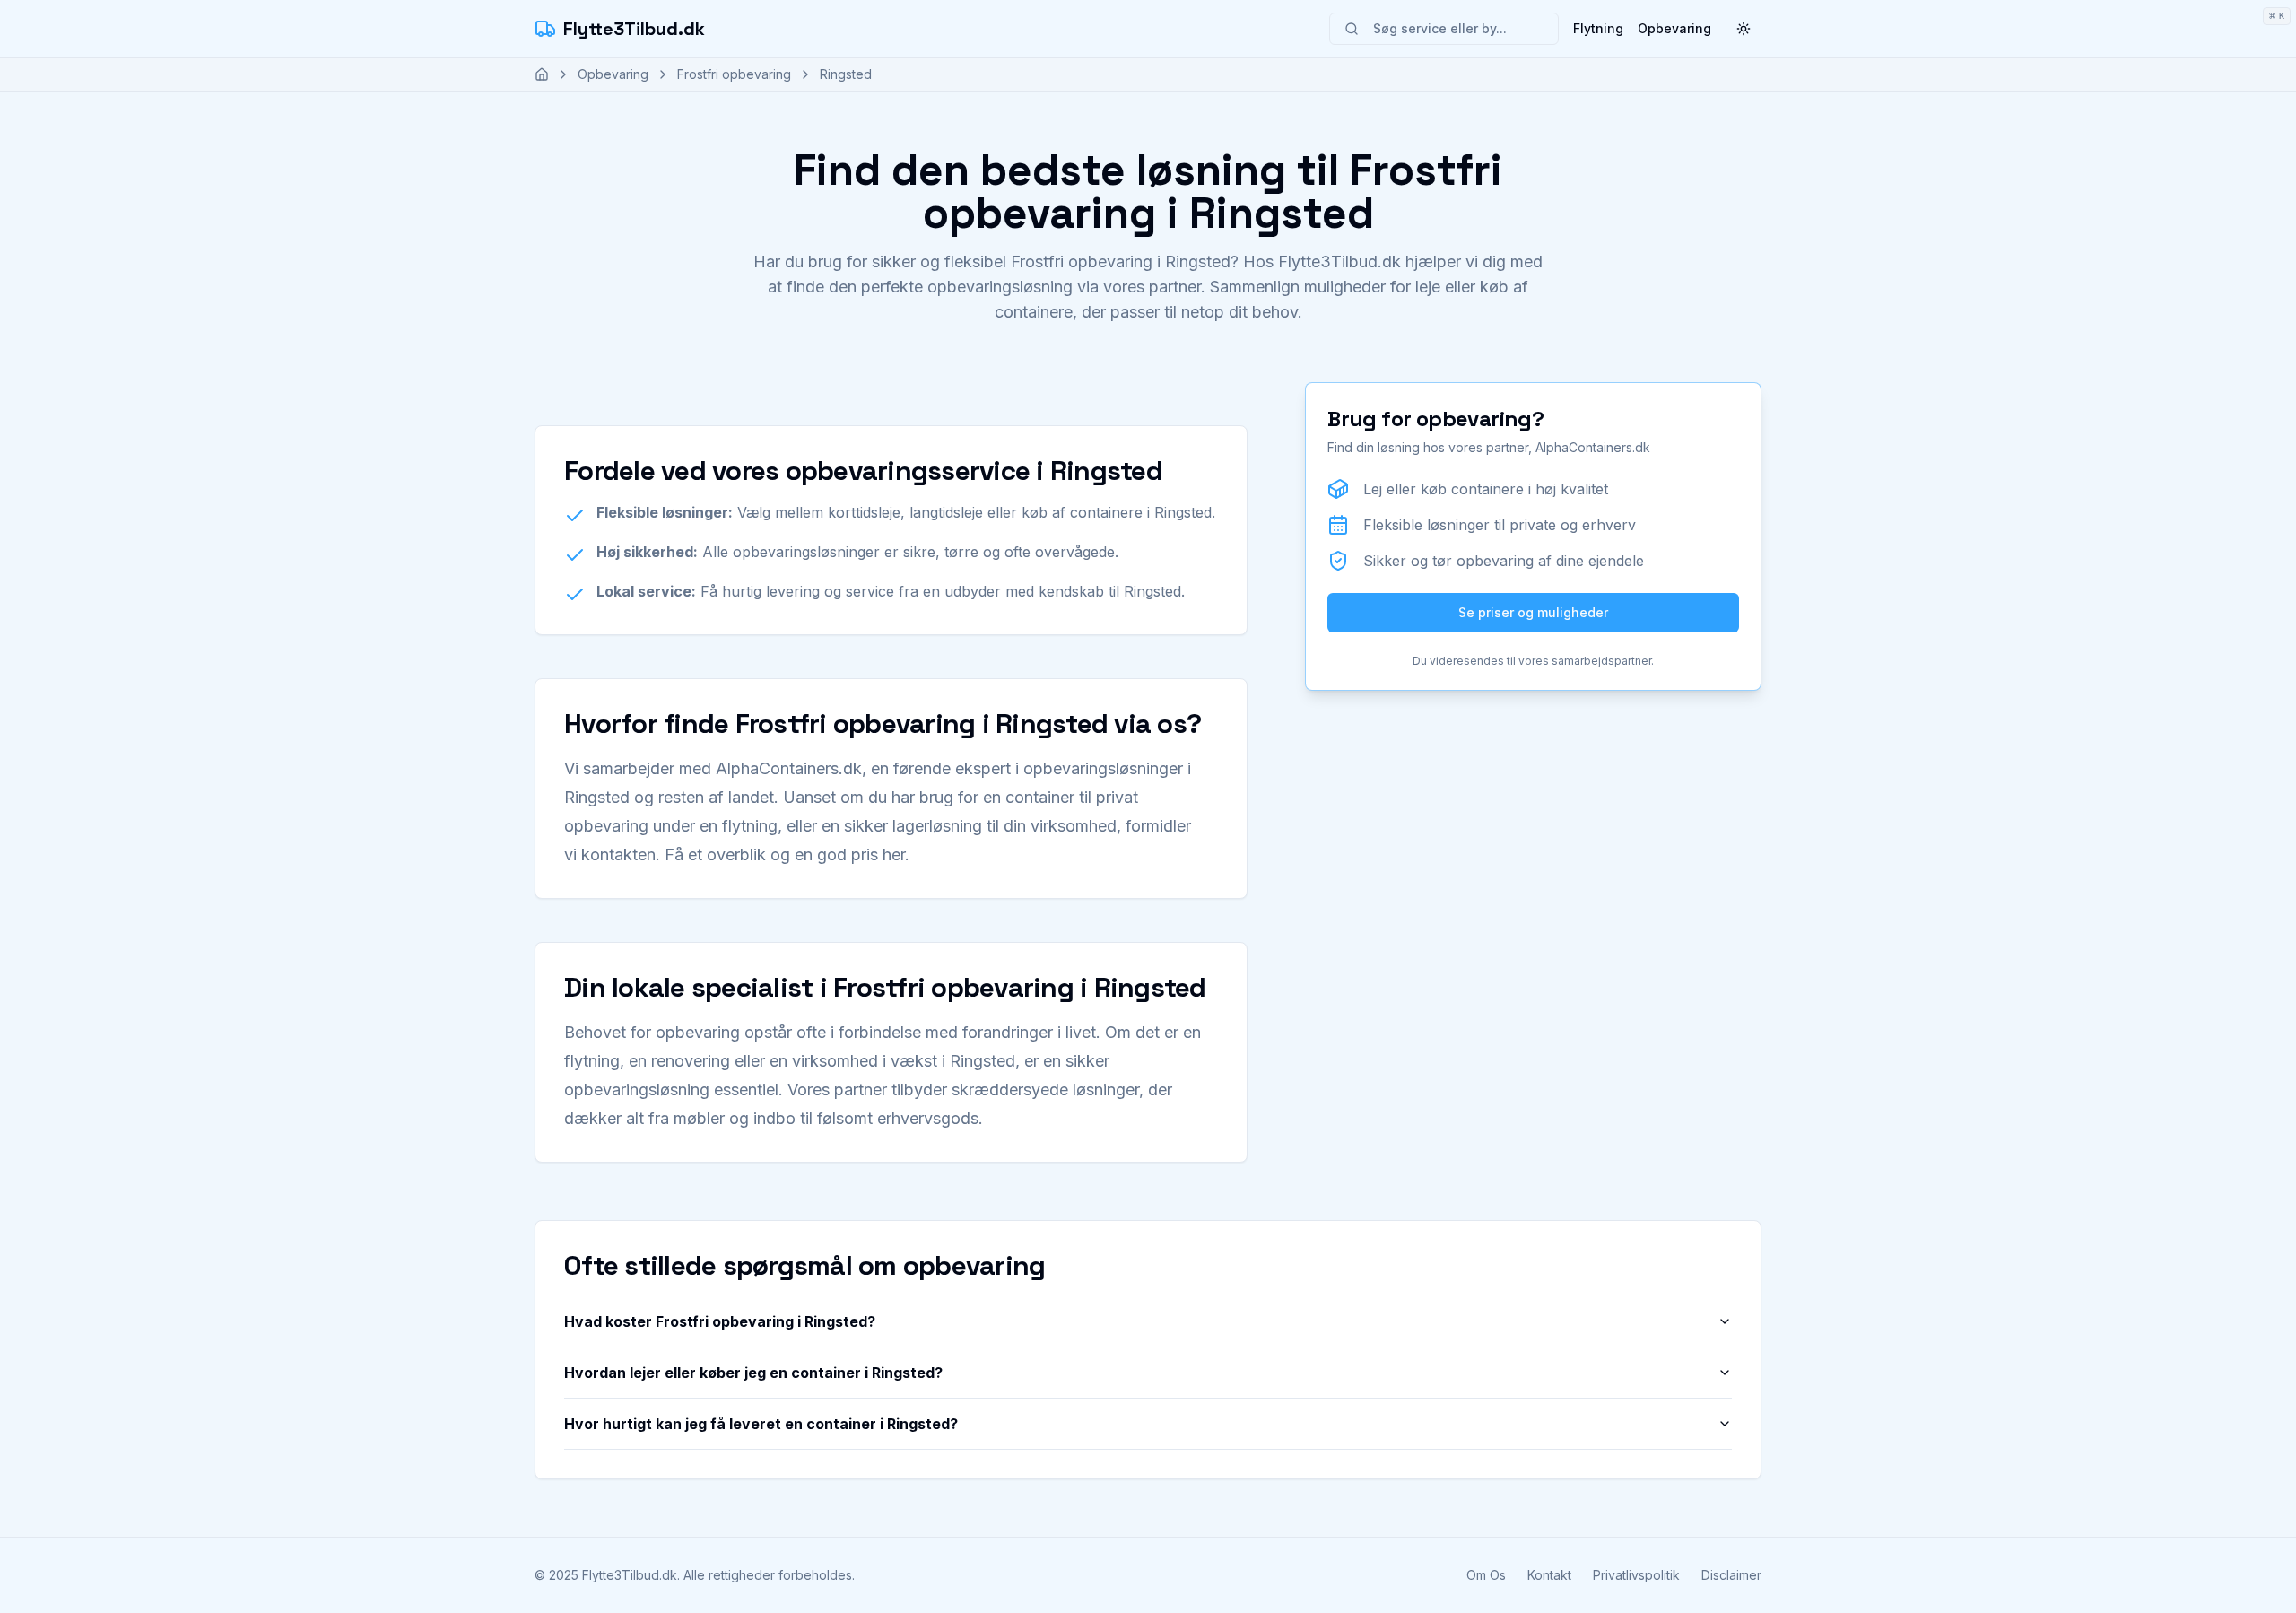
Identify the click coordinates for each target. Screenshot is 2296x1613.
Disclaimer (1731, 1575)
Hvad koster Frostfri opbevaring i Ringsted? (720, 1321)
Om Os (1486, 1575)
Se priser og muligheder (1533, 612)
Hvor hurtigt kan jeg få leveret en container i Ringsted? (761, 1424)
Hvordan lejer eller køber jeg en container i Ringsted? (753, 1373)
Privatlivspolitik (1636, 1575)
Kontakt (1549, 1575)
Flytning (1598, 28)
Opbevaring (1674, 28)
